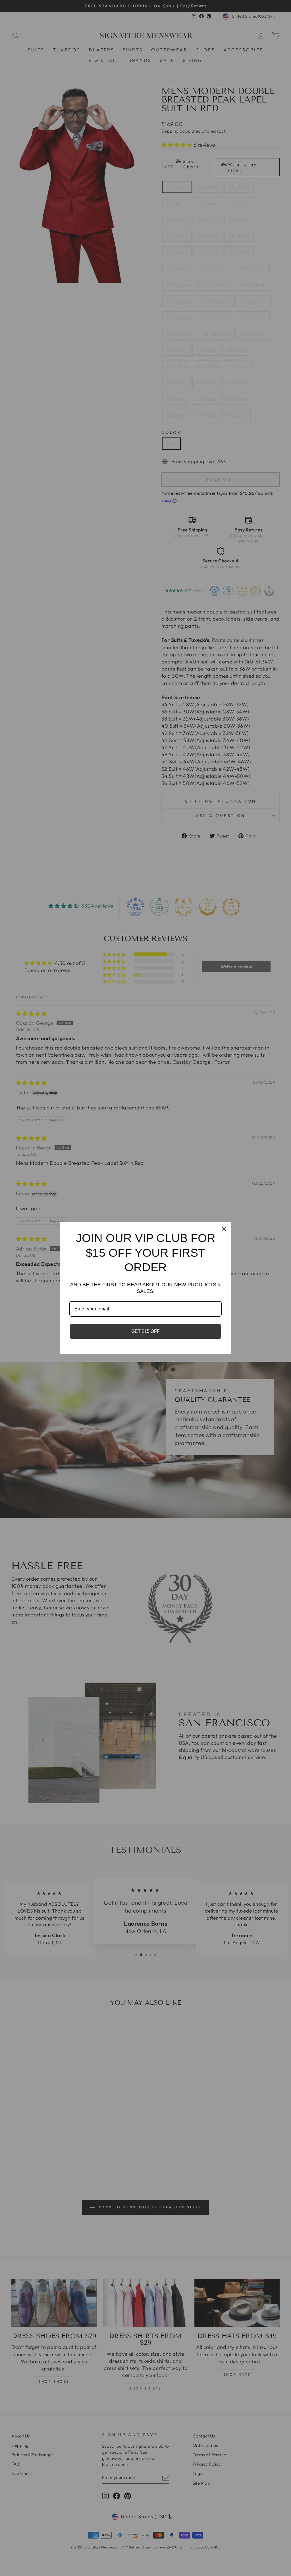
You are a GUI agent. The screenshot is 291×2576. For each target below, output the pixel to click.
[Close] (224, 1229)
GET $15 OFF (145, 1331)
